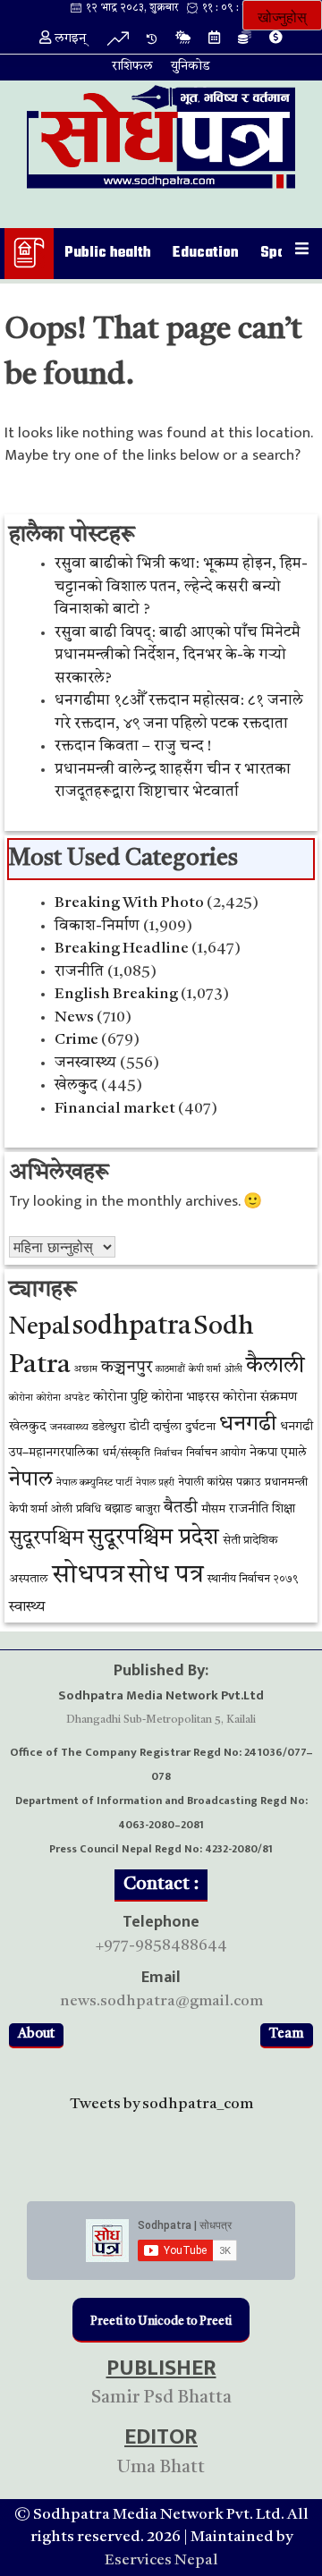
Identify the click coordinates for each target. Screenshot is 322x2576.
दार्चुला (167, 1427)
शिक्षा (284, 1509)
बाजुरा (148, 1510)
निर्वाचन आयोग (216, 1453)
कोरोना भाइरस (185, 1398)
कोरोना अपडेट (63, 1398)
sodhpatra (132, 1327)
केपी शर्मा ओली (216, 1370)
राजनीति (79, 972)
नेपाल (31, 1480)
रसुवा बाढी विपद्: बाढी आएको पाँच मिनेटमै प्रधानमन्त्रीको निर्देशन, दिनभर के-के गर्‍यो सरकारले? (178, 656)
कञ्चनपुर (127, 1368)
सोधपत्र (88, 1576)
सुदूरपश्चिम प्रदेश (153, 1538)
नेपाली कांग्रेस (205, 1483)
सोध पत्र (166, 1576)
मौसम (213, 1509)
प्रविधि (89, 1510)
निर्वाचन (168, 1454)
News (74, 1017)
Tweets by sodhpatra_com (161, 2104)
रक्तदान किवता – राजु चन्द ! (133, 746)
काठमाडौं (170, 1370)
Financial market (115, 1109)
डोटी (139, 1427)
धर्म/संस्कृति (126, 1453)
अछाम (85, 1369)
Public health (108, 253)
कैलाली (275, 1366)
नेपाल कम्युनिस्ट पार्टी (94, 1483)
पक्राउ (249, 1483)
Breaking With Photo (129, 903)
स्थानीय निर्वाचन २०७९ (253, 1580)
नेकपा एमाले (278, 1453)
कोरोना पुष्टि (120, 1398)
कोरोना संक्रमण (260, 1398)
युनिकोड (191, 67)
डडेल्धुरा (109, 1427)
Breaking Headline (122, 949)
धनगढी (248, 1424)
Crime (76, 1040)
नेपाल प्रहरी (155, 1483)
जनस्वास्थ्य (85, 1063)
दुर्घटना (200, 1427)
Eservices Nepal (161, 2560)
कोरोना (21, 1398)
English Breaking (116, 994)
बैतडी (181, 1508)
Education (206, 253)
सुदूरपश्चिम (47, 1539)
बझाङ (119, 1509)
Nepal (39, 1328)
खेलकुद (76, 1085)
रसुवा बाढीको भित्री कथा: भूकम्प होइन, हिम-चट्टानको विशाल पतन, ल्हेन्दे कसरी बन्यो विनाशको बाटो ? (181, 587)
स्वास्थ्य (27, 1607)
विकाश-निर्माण (97, 926)
